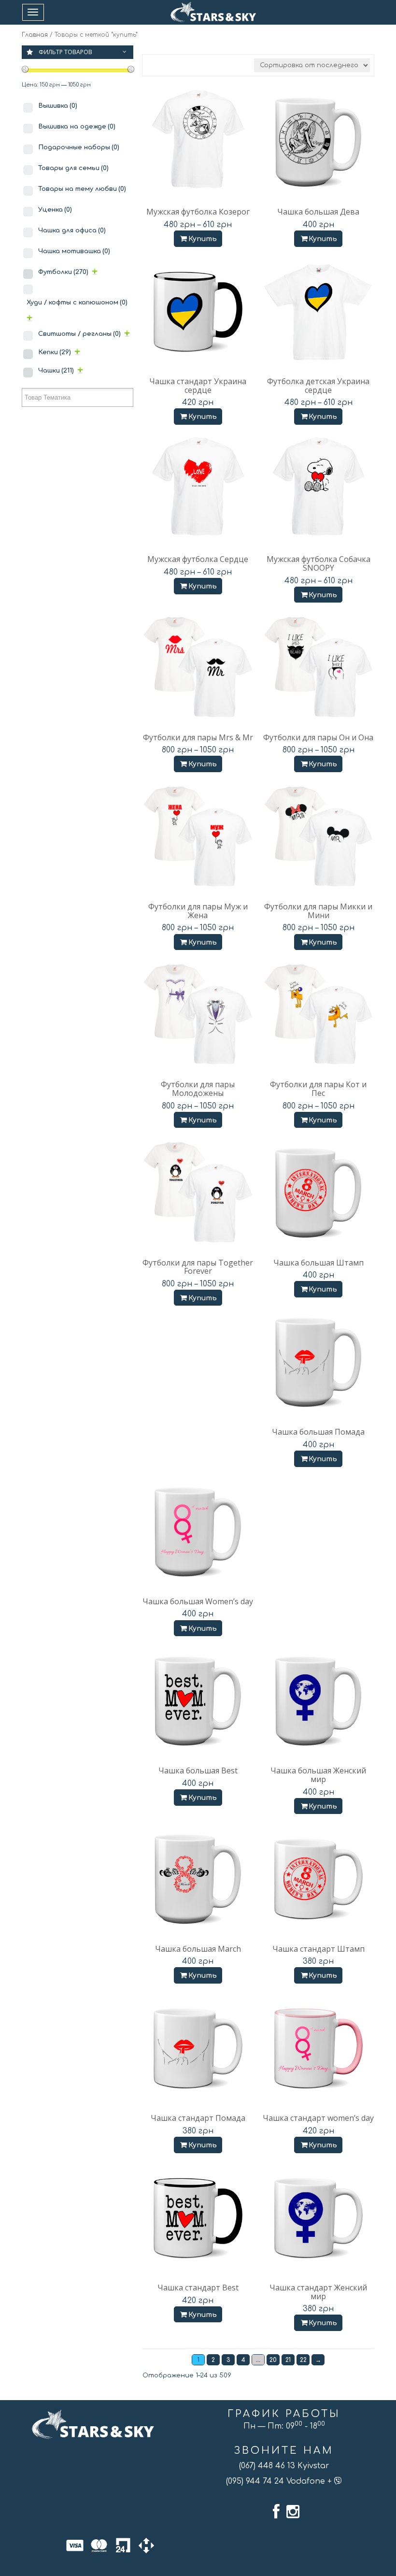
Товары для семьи (73, 168)
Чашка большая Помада (318, 1432)
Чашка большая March (198, 1949)
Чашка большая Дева (318, 212)
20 (273, 2360)
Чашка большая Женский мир (318, 1775)
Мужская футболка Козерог (198, 212)
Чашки (56, 371)
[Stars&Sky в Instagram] (293, 2512)
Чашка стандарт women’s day (318, 2118)
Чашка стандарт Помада (198, 2118)
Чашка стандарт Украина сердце (198, 386)
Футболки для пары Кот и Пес (318, 1089)
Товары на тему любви (82, 189)
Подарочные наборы (79, 147)
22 (303, 2360)
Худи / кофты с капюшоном (77, 302)
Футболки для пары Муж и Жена (198, 911)
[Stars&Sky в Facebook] (276, 2512)
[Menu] (33, 12)
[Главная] (213, 12)
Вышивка (58, 106)
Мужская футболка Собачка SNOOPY (318, 563)
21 (288, 2360)
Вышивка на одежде (77, 127)
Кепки (55, 352)
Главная (35, 35)
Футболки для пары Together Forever (198, 1267)
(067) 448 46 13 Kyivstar (284, 2466)
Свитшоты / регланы (79, 334)
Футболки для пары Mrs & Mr (198, 737)
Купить (203, 239)
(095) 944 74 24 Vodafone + (280, 2481)
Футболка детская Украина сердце (318, 386)
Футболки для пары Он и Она (318, 737)
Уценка (55, 210)
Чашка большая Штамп (318, 1263)
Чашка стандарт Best (198, 2288)
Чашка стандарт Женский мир (318, 2292)
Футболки (63, 272)
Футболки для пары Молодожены (198, 1089)
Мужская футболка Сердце (198, 559)
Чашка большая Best (198, 1770)
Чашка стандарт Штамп (318, 1949)
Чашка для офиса (72, 230)
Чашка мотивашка (74, 251)
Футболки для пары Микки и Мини (318, 911)
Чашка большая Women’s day (198, 1601)
